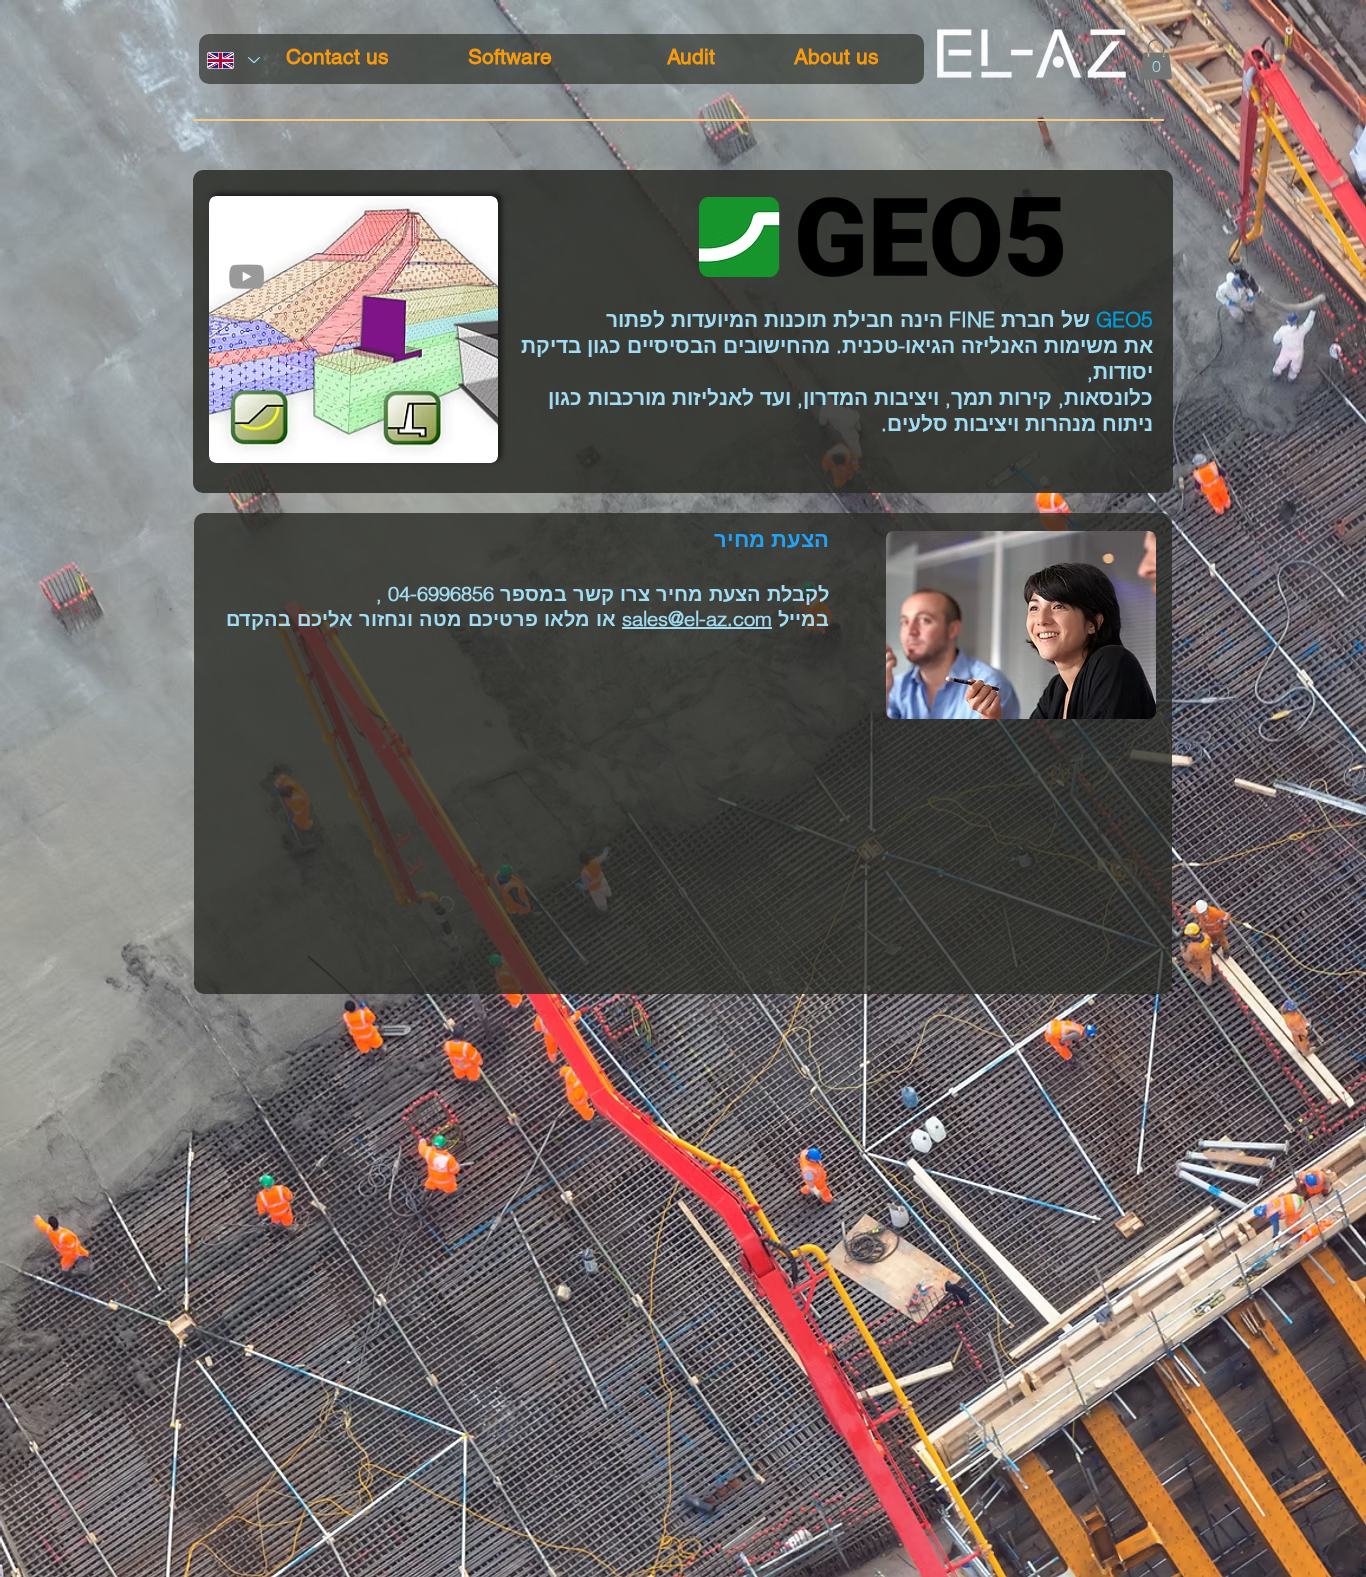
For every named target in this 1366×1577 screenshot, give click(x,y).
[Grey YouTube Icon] (246, 276)
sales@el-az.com (697, 618)
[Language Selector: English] (233, 60)
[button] (1156, 59)
